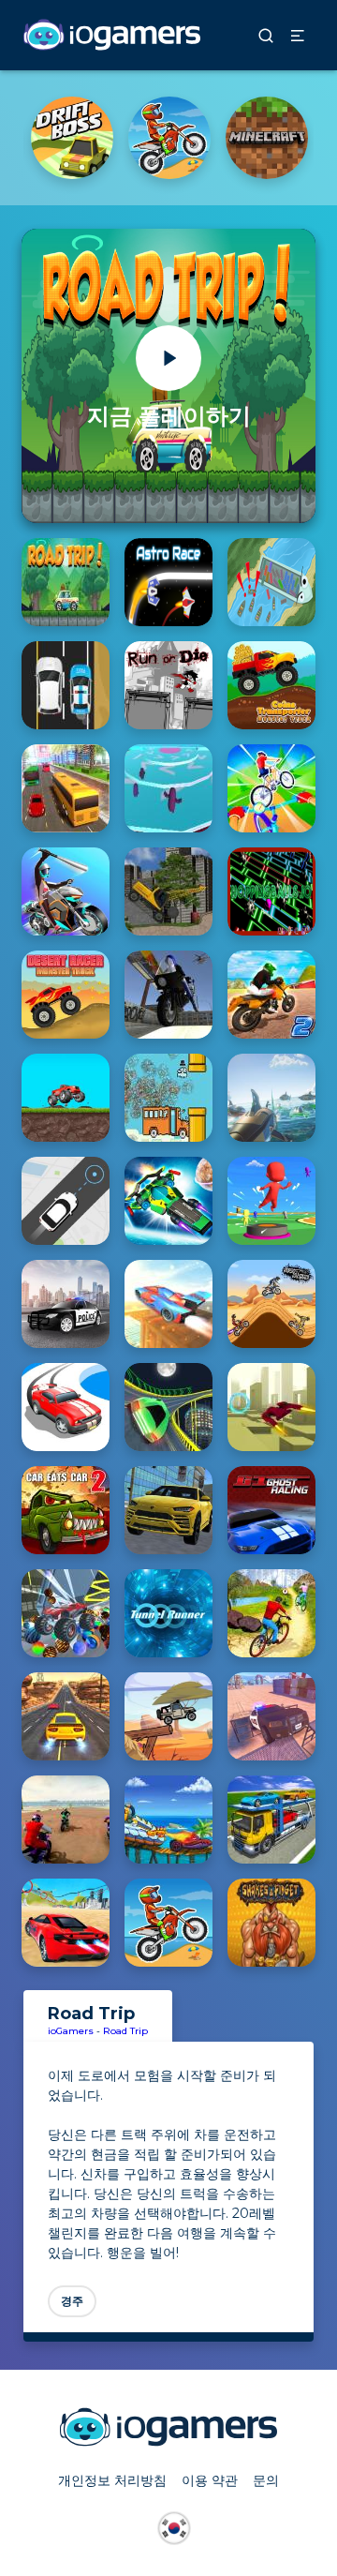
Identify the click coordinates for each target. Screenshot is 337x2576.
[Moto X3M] (169, 138)
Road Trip (125, 2031)
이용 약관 (210, 2480)
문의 (266, 2480)
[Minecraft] (267, 138)
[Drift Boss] (72, 138)
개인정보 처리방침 (112, 2480)
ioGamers (71, 2031)
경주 (72, 2301)
